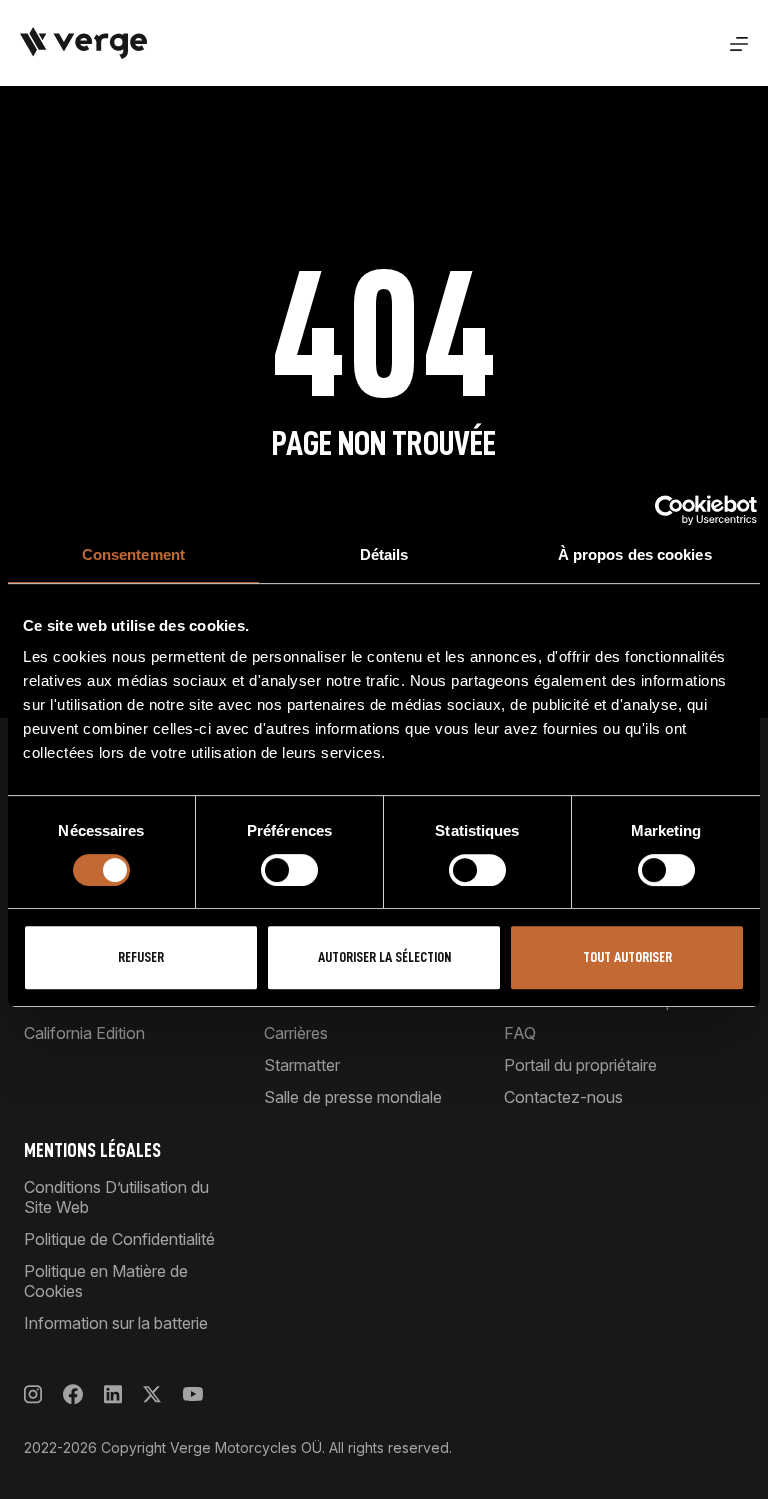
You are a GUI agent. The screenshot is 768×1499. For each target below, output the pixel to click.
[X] (152, 1394)
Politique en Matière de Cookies (106, 1281)
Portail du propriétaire (580, 1065)
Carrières (296, 1033)
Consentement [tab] (133, 554)
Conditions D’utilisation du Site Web (116, 1197)
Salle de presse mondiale (353, 1097)
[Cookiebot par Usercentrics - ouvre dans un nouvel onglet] (669, 510)
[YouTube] (192, 1394)
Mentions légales (92, 1150)
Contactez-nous (563, 1097)
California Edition (84, 1033)
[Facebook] (73, 1394)
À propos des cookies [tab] (635, 554)
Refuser (141, 957)
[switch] (289, 870)
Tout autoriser (627, 957)
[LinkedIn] (113, 1394)
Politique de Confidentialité (119, 1239)
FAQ (520, 1033)
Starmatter (302, 1065)
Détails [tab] (384, 554)
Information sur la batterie (116, 1323)
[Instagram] (33, 1394)
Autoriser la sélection (384, 957)
